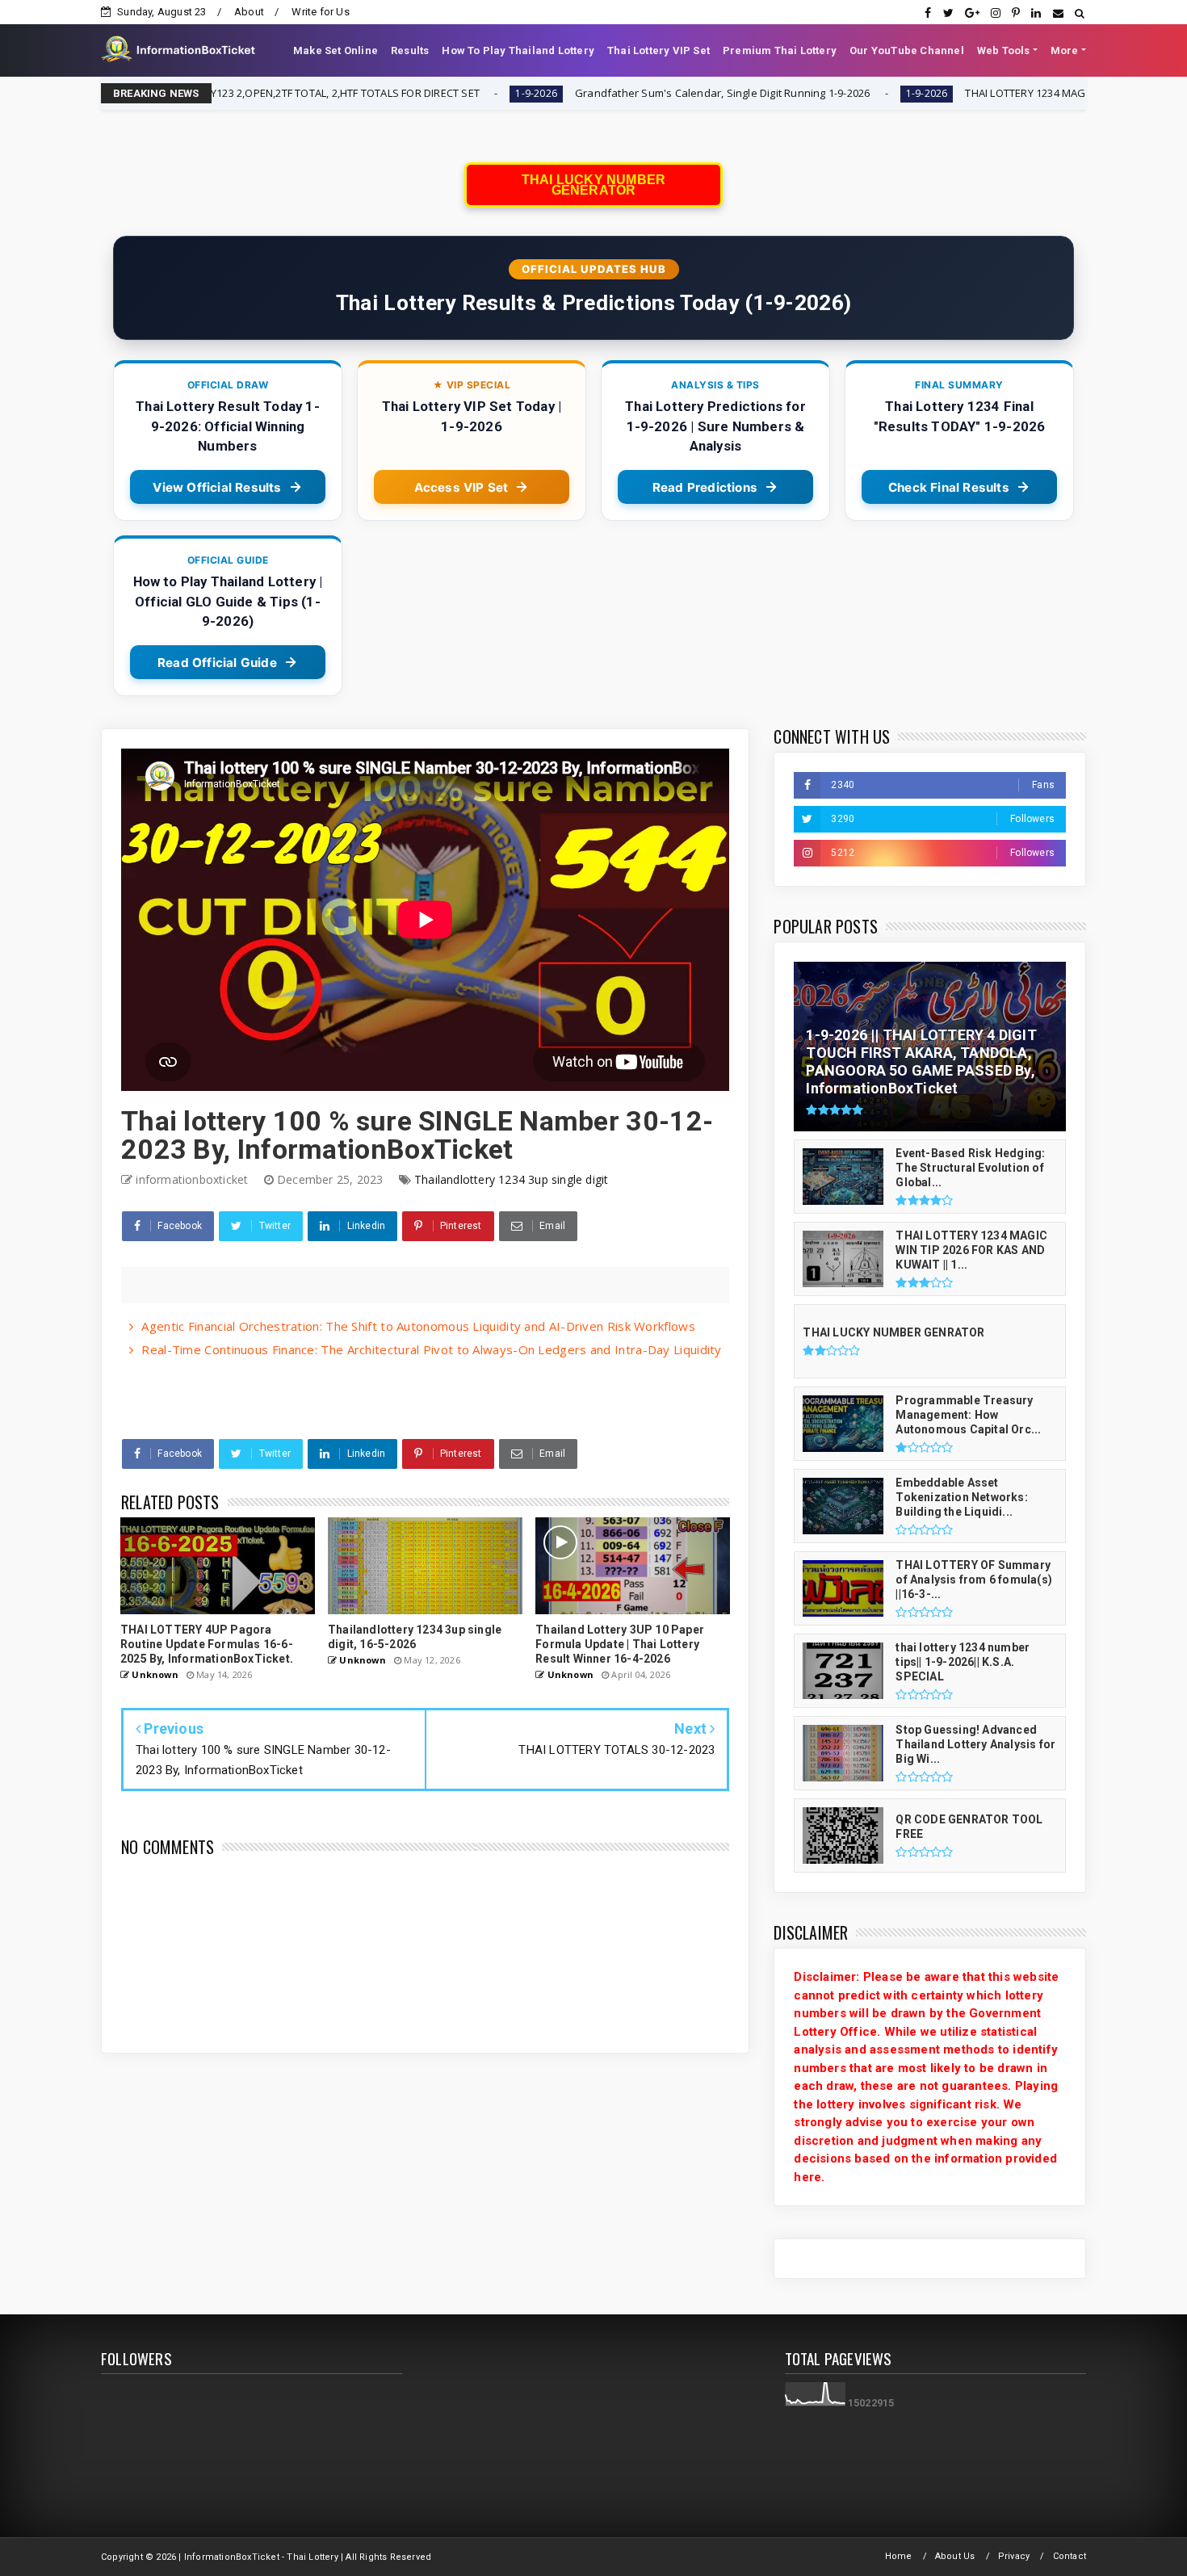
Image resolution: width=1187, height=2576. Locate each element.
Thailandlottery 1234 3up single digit (511, 1179)
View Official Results (217, 487)
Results (410, 50)
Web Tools (1004, 50)
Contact (1070, 2556)
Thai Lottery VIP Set (659, 50)
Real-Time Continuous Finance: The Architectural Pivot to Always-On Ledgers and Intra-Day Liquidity (431, 1349)
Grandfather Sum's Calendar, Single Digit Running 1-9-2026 (577, 93)
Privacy (1014, 2556)
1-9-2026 (391, 93)
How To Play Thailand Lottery (518, 50)
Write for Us (320, 12)
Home (899, 2556)
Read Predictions (705, 487)
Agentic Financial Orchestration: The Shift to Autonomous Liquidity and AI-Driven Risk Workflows (418, 1326)
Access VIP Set (461, 487)
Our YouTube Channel (907, 50)
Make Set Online (336, 50)
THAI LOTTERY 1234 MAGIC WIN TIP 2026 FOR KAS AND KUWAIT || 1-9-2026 (1002, 93)
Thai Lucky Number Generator (593, 185)
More (1065, 50)
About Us (955, 2556)
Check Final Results (949, 487)
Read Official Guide (217, 663)
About (249, 12)
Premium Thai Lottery (780, 50)
